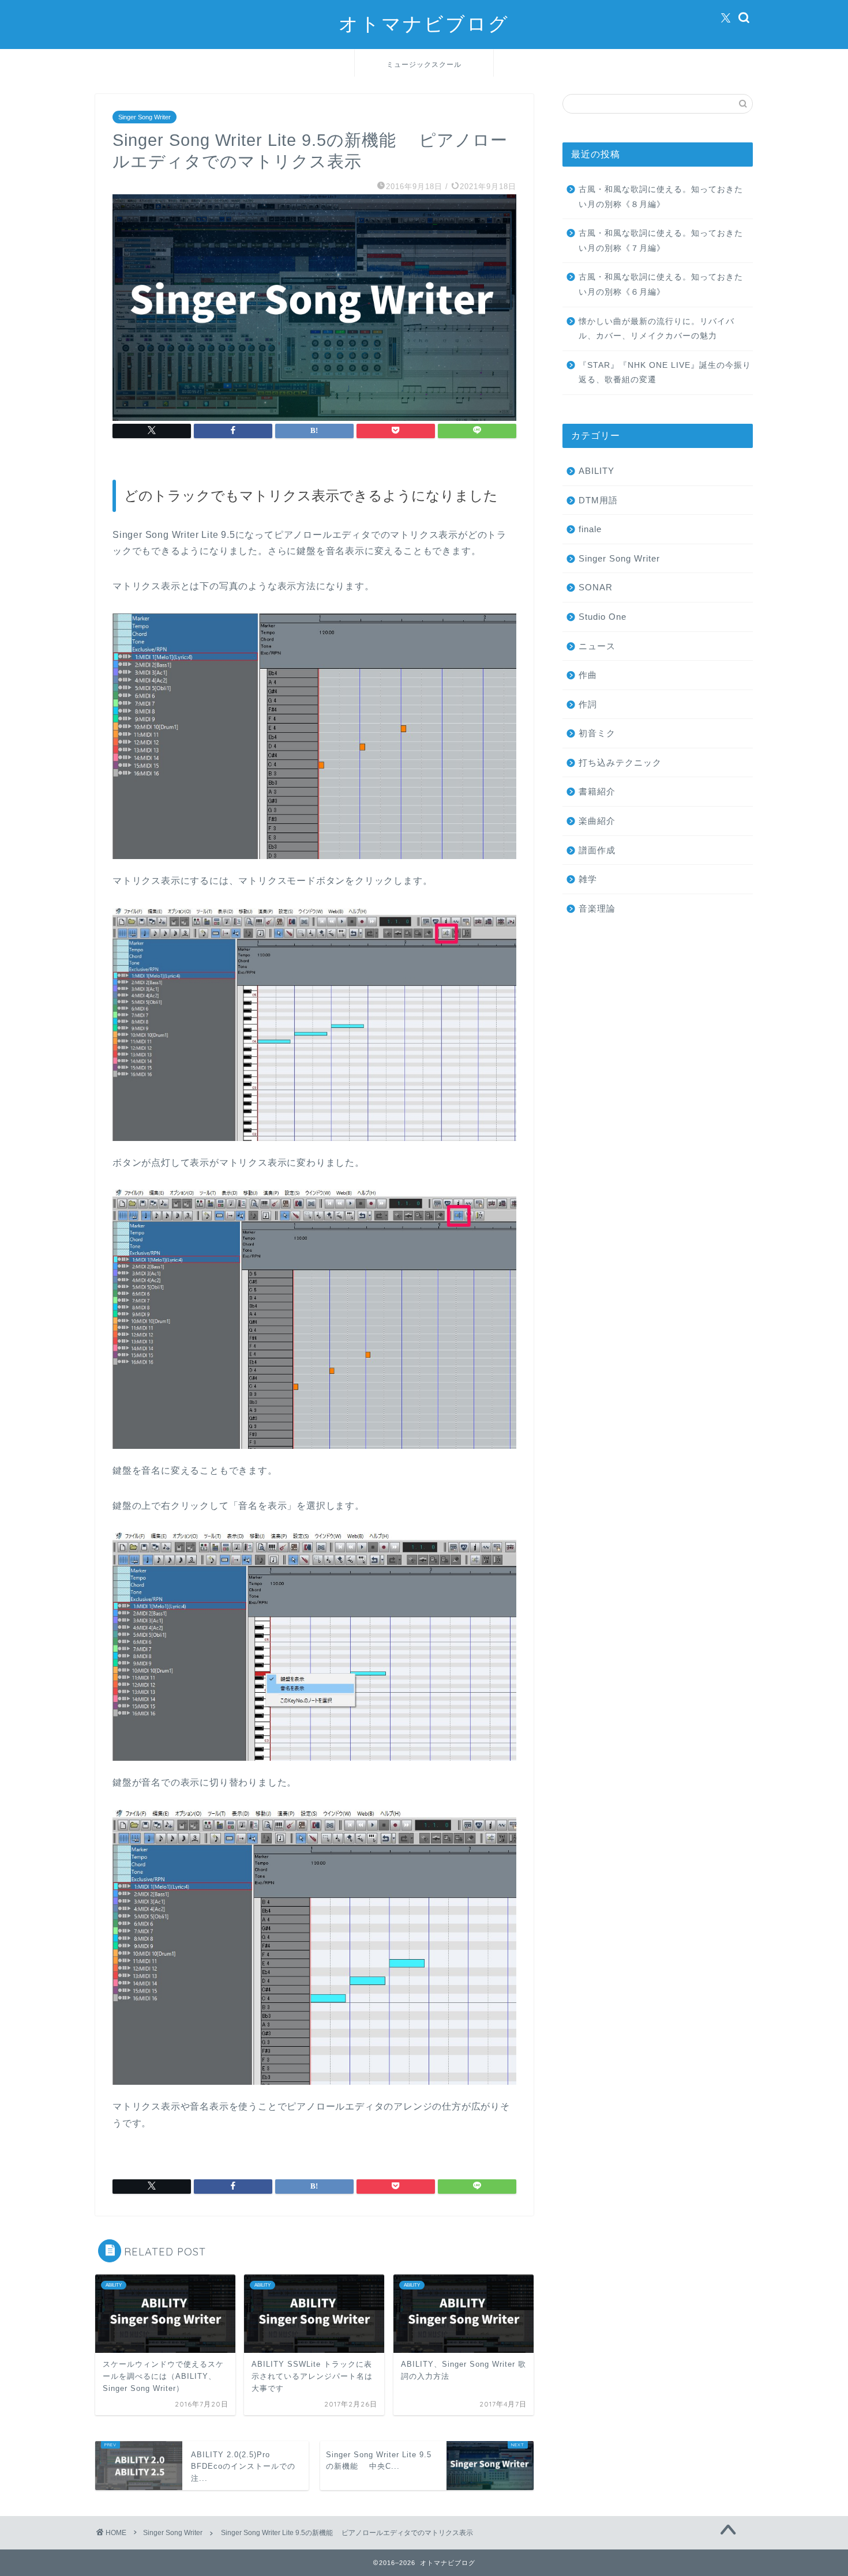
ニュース (597, 646)
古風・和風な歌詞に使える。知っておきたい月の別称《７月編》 (661, 241)
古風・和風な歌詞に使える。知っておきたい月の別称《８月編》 (661, 197)
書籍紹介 (597, 791)
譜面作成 (597, 850)
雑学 (588, 879)
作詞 (588, 704)
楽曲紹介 (597, 821)
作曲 (588, 675)
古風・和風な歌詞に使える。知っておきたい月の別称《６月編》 (661, 285)
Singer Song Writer (145, 117)
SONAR (596, 587)
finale (590, 529)
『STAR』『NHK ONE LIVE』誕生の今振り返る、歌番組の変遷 (665, 373)
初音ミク (597, 733)
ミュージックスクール (424, 64)
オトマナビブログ (424, 23)
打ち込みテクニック (620, 762)
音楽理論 (597, 908)
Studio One (603, 617)
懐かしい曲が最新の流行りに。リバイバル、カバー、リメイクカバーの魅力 (656, 329)
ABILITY (596, 471)
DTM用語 (598, 500)
